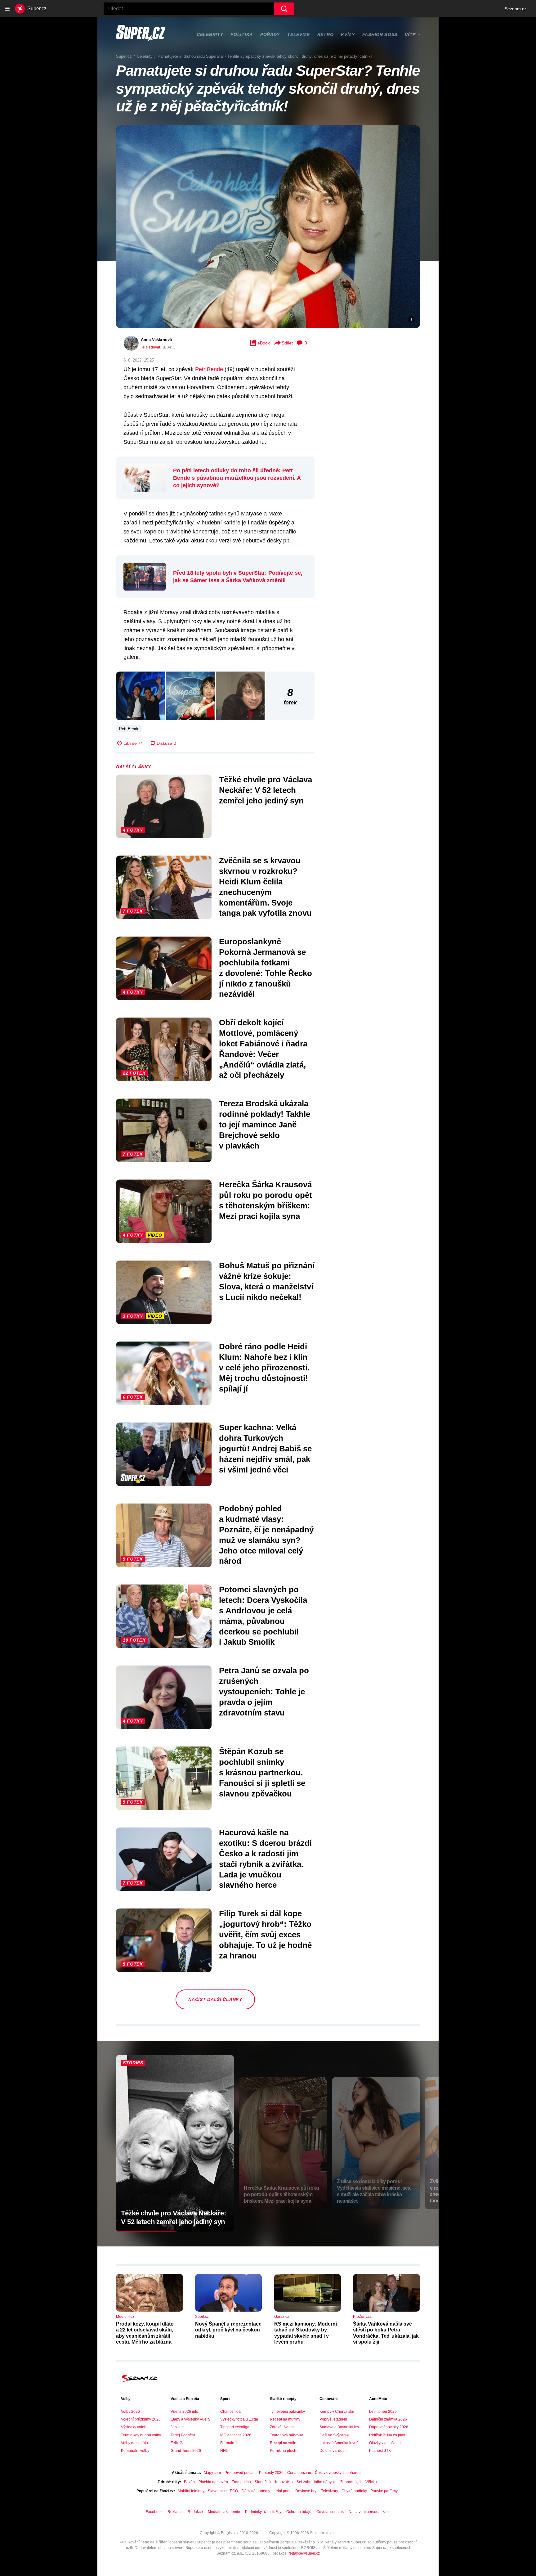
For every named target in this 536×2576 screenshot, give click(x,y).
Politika (242, 34)
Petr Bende (209, 369)
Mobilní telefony (191, 2491)
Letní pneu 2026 (383, 2412)
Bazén (189, 2482)
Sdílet (287, 343)
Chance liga (230, 2412)
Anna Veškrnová (156, 340)
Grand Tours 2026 (186, 2451)
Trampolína (241, 2482)
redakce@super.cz (304, 2553)
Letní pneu (283, 2491)
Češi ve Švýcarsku (335, 2435)
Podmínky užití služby (263, 2512)
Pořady (270, 34)
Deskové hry (306, 2491)
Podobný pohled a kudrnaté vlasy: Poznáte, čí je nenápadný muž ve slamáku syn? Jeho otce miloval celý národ (266, 1535)
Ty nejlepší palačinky (287, 2412)
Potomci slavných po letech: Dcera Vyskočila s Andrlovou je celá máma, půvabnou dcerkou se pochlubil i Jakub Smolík (263, 1616)
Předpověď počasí (240, 2473)
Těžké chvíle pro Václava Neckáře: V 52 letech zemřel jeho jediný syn (266, 790)
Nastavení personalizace (370, 2512)
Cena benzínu (299, 2473)
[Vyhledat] (284, 9)
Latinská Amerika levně (339, 2443)
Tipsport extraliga (235, 2427)
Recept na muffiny (285, 2419)
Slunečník (263, 2482)
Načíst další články (215, 1999)
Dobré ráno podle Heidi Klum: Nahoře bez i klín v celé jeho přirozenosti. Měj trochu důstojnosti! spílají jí (264, 1367)
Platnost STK (380, 2451)
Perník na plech (283, 2451)
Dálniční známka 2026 (388, 2419)
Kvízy (348, 34)
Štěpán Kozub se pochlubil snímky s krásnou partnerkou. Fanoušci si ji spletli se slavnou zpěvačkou (262, 1772)
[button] (268, 227)
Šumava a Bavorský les (339, 2427)
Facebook (154, 2512)
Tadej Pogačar (183, 2435)
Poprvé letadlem (333, 2419)
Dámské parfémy (256, 2491)
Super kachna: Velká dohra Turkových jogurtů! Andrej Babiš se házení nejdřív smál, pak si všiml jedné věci (265, 1448)
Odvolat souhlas (330, 2512)
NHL (224, 2451)
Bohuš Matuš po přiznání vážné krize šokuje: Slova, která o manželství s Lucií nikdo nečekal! (267, 1281)
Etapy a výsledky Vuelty (190, 2419)
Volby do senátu (134, 2443)
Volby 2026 (130, 2412)
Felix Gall (179, 2443)
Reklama (175, 2512)
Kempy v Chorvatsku (337, 2412)
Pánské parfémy (384, 2491)
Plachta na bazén (213, 2482)
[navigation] (7, 9)
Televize (299, 34)
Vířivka (371, 2482)
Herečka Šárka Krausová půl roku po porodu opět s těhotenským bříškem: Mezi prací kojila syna (266, 1200)
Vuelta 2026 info (184, 2412)
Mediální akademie (224, 2512)
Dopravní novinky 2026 (389, 2427)
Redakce (195, 2512)
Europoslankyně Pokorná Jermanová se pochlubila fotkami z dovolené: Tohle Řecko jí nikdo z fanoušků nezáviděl (266, 968)
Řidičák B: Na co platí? (388, 2435)
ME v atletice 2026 (236, 2435)
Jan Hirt (177, 2427)
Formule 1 (229, 2443)
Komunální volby (135, 2451)
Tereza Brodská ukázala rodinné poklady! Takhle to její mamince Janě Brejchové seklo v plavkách (265, 1124)
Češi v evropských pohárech (339, 2473)
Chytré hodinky (354, 2491)
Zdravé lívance (282, 2427)
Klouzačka (284, 2482)
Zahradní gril (351, 2482)
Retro (326, 34)
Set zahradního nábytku (317, 2482)
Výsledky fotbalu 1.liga (239, 2419)
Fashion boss (380, 34)
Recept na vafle (283, 2443)
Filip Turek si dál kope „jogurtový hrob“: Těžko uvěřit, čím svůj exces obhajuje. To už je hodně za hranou (265, 1934)
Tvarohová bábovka (287, 2435)
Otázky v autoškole (385, 2443)
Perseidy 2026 (271, 2473)
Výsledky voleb (134, 2427)
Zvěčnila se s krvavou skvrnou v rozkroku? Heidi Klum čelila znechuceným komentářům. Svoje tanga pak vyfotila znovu (265, 887)
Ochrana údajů (299, 2512)
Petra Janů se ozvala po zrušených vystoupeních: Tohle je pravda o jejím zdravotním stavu (264, 1691)
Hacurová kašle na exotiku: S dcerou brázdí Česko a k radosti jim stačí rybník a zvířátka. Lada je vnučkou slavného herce (265, 1859)
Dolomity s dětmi (333, 2451)
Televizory (329, 2491)
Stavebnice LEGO (223, 2491)
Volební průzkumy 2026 (141, 2419)
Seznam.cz (516, 9)
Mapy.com (212, 2473)
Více (410, 35)
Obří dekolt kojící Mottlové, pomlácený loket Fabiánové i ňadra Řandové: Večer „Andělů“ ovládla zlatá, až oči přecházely (263, 1049)
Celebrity (210, 34)
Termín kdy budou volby (141, 2435)
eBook (264, 343)
